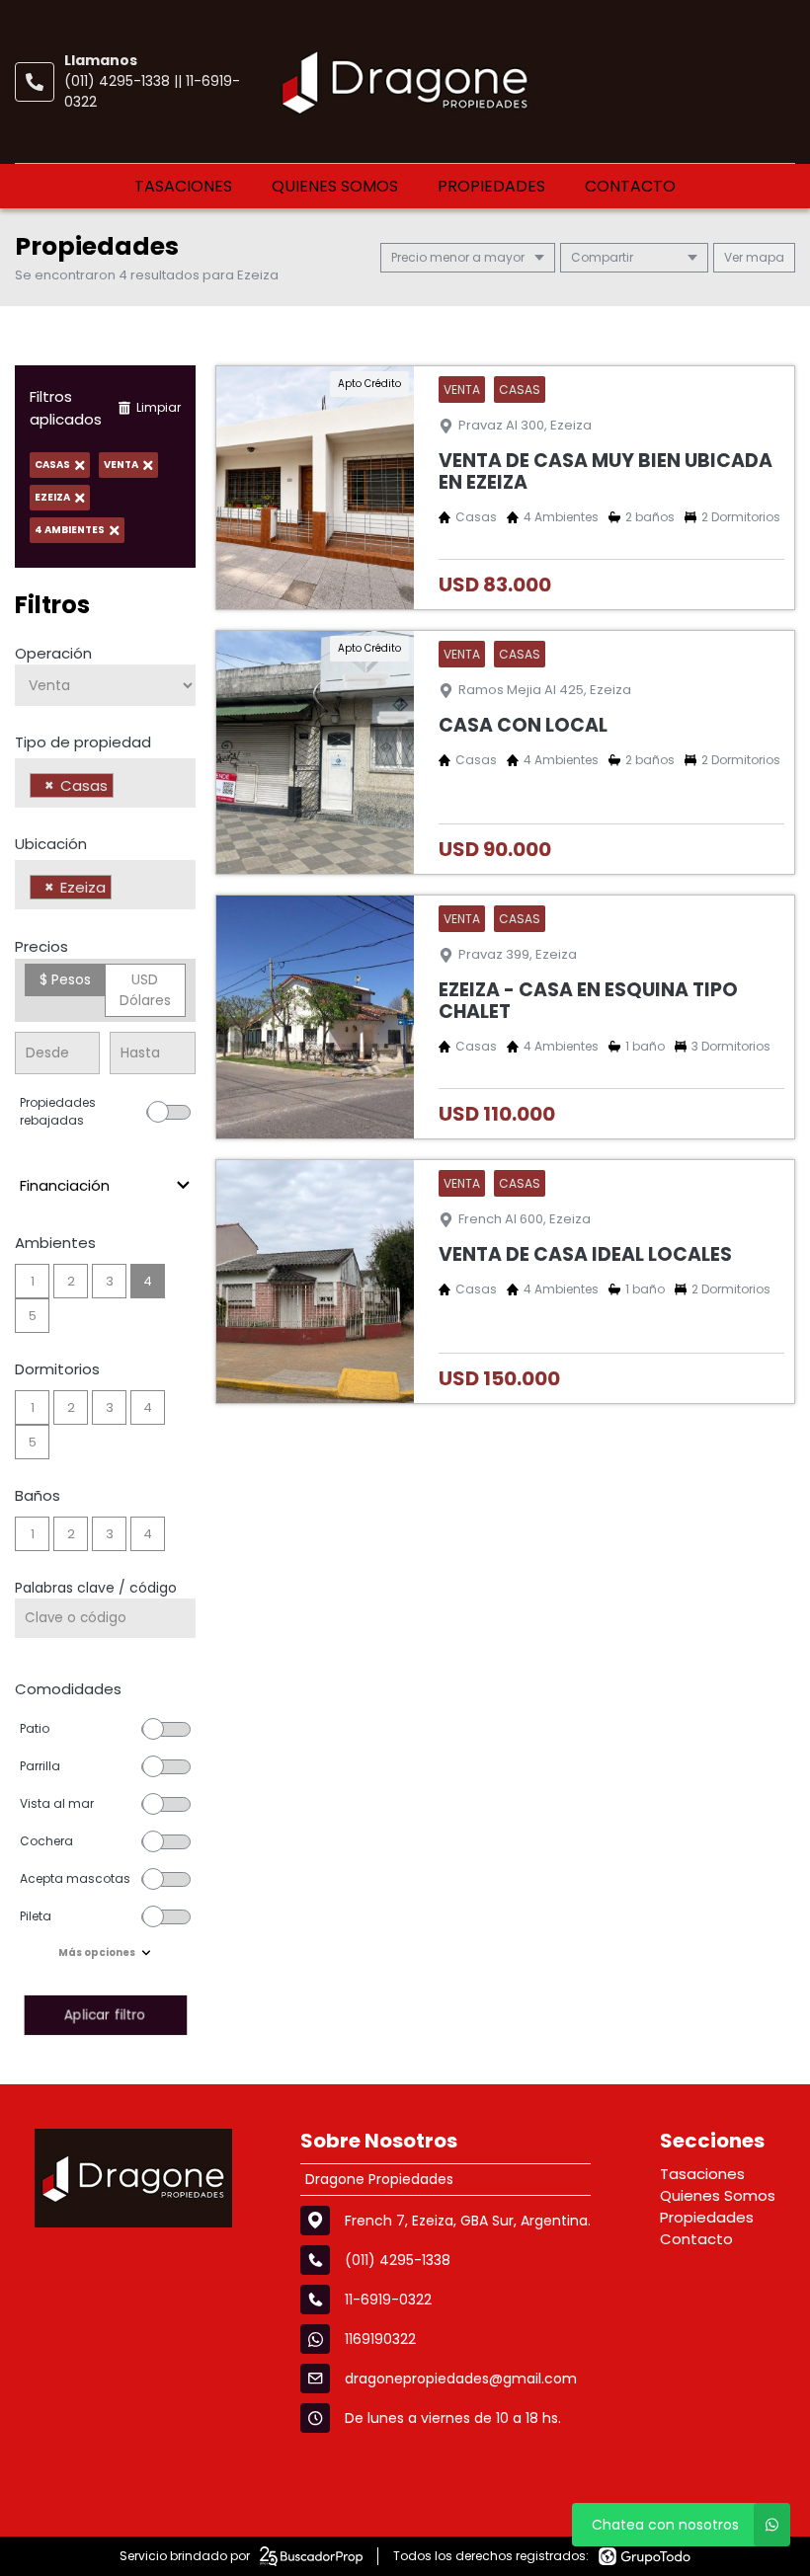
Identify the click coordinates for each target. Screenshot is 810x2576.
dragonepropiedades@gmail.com (461, 2379)
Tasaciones (183, 186)
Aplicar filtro (105, 2015)
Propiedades (491, 186)
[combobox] (105, 783)
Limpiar (159, 407)
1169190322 (380, 2339)
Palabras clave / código (96, 1588)
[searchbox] (124, 788)
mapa (764, 257)
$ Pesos (65, 979)
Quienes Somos (335, 186)
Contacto (630, 186)
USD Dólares (145, 990)
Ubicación (51, 844)
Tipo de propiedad (83, 742)
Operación (53, 653)
